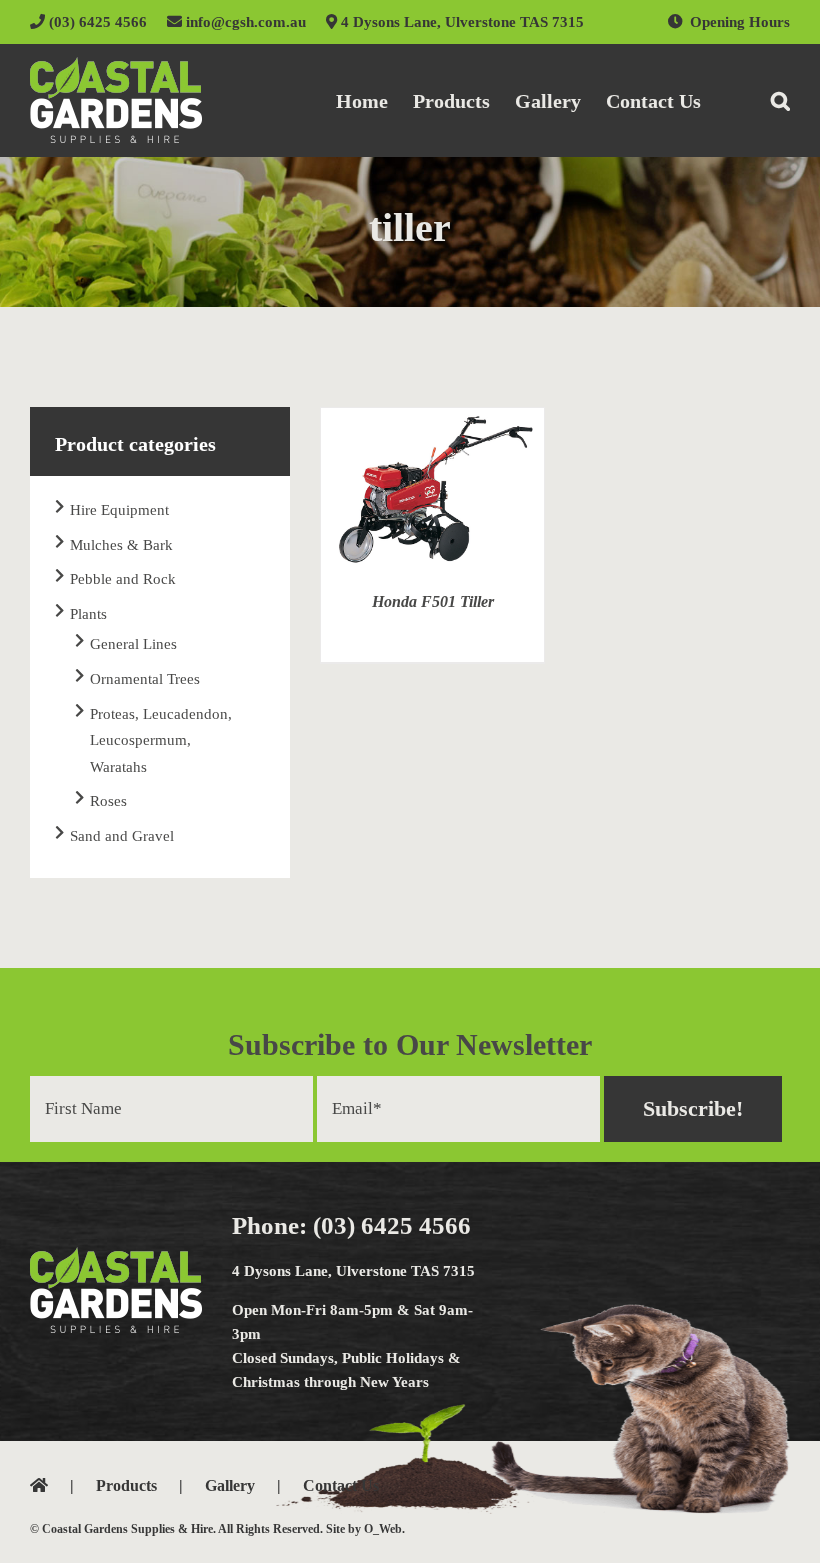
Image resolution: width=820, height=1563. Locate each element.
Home (63, 1485)
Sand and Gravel (122, 836)
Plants (88, 614)
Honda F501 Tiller (433, 601)
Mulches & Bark (121, 545)
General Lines (133, 644)
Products (126, 1485)
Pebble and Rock (123, 579)
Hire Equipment (119, 510)
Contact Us (341, 1485)
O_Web (383, 1529)
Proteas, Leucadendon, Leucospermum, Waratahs (161, 740)
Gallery (230, 1485)
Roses (108, 801)
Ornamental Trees (145, 679)
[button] (780, 100)
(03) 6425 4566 (96, 22)
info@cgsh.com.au (244, 22)
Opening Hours (740, 22)
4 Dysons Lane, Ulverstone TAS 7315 (460, 22)
